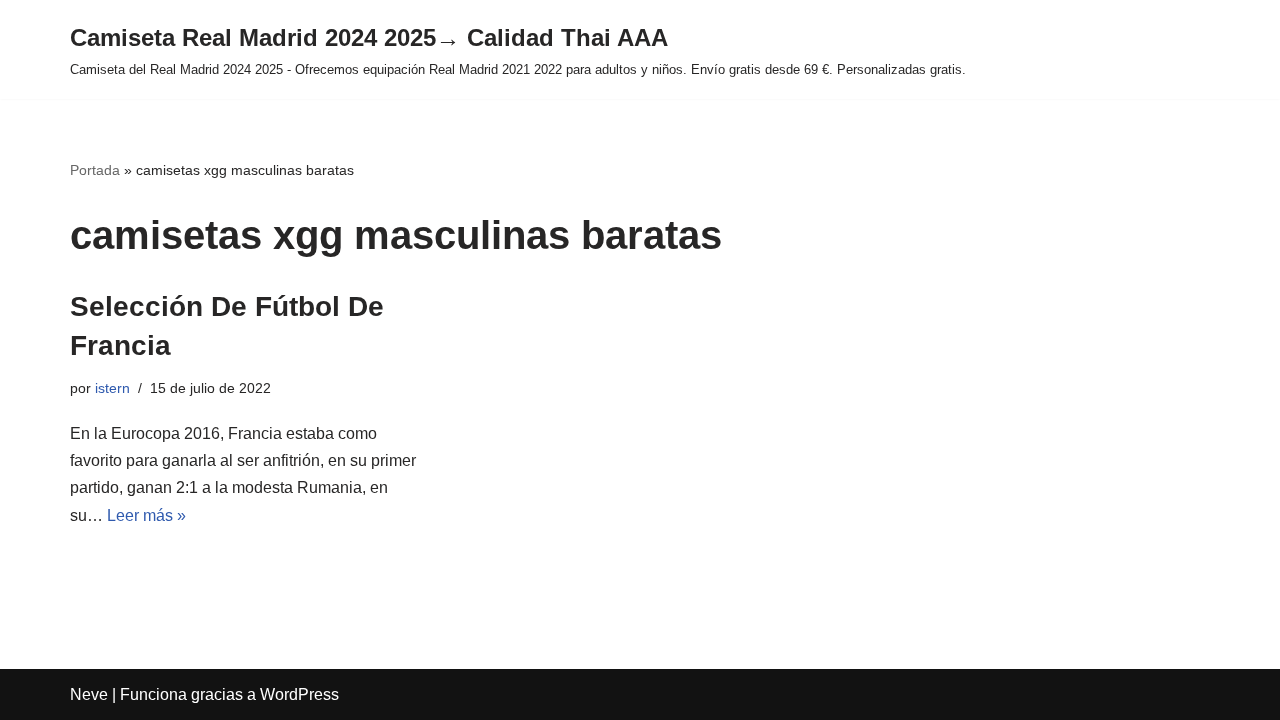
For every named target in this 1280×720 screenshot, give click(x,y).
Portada (95, 170)
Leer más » (146, 515)
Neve (89, 694)
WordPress (299, 694)
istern (112, 388)
